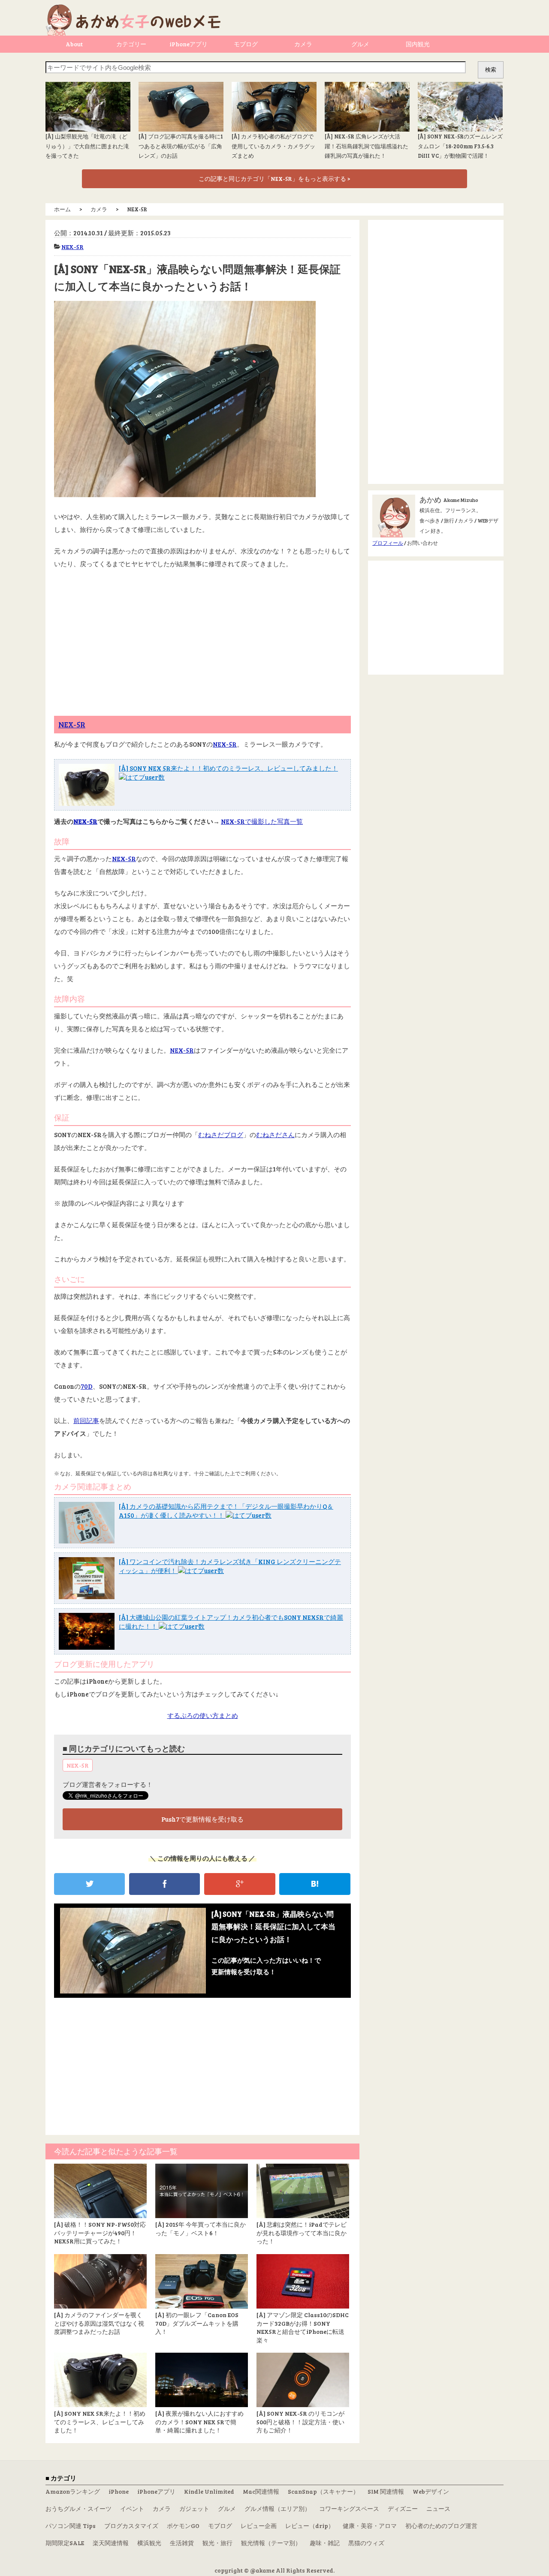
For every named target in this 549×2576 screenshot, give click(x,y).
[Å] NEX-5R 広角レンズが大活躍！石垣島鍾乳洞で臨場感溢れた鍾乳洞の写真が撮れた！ (367, 146)
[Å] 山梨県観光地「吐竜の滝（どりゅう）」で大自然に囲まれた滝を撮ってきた (87, 146)
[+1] (240, 1884)
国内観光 (418, 44)
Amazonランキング (73, 2491)
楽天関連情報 (111, 2543)
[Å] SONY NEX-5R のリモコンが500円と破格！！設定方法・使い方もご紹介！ (300, 2422)
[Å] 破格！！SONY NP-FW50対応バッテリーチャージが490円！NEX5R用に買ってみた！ (100, 2233)
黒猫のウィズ (366, 2543)
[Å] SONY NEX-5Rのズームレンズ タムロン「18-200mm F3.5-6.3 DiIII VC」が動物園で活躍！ (460, 146)
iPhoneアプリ (189, 44)
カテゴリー (131, 44)
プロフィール (388, 543)
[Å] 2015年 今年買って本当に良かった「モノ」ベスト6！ (201, 2229)
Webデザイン (431, 2491)
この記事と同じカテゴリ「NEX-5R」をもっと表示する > (274, 179)
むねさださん (275, 1135)
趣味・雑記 (325, 2543)
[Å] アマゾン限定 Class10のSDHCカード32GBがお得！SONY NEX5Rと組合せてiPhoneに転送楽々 (303, 2327)
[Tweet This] (89, 1884)
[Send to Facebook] (164, 1884)
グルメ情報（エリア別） (278, 2508)
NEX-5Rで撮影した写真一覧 (262, 821)
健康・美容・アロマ (370, 2526)
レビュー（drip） (310, 2526)
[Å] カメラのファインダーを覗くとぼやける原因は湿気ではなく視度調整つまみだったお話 (99, 2323)
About (74, 44)
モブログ (246, 44)
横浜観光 (149, 2543)
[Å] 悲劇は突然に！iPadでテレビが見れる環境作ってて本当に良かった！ (302, 2233)
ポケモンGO (183, 2526)
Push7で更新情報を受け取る (202, 1819)
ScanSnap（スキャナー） (323, 2491)
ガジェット (194, 2508)
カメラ (303, 44)
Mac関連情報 (261, 2491)
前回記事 (86, 1420)
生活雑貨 (182, 2543)
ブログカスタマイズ (131, 2526)
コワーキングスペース (349, 2508)
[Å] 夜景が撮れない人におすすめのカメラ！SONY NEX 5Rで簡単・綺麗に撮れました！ (199, 2422)
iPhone (119, 2491)
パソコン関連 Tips (71, 2526)
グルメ (360, 44)
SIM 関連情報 (386, 2491)
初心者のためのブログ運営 (441, 2526)
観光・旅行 (217, 2543)
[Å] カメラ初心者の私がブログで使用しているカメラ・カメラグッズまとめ (273, 146)
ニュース (438, 2508)
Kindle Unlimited (209, 2491)
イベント (132, 2508)
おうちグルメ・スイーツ (78, 2508)
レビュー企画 (259, 2526)
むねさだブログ (221, 1135)
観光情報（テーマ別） (271, 2543)
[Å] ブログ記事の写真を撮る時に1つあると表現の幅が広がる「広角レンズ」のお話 (181, 146)
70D (87, 1386)
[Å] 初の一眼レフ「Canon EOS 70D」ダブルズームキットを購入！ (197, 2323)
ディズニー (403, 2508)
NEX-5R (72, 247)
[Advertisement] (202, 639)
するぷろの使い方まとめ (203, 1715)
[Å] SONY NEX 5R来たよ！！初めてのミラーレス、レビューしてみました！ (228, 768)
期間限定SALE (65, 2543)
